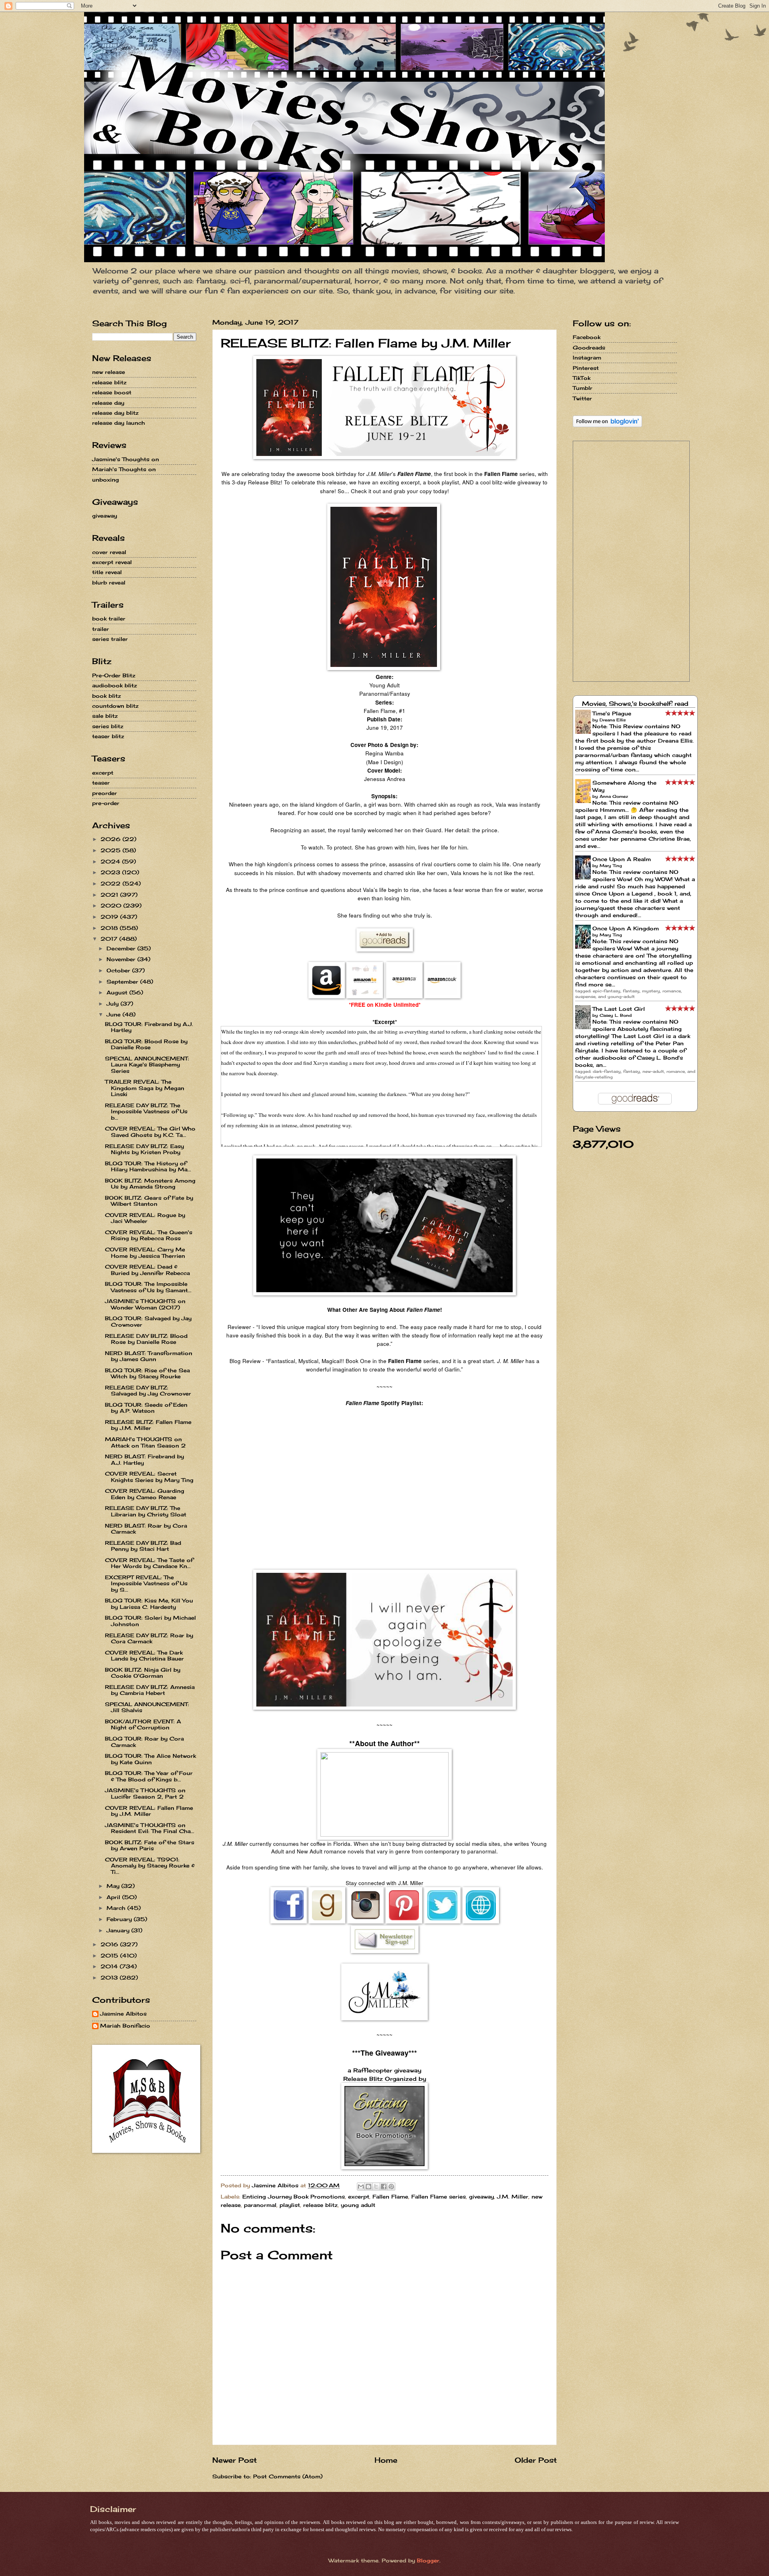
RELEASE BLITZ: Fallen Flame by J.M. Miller (148, 1425)
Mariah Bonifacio (125, 2026)
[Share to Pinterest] (391, 2186)
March (117, 1908)
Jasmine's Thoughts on (126, 459)
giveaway (481, 2197)
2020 (112, 906)
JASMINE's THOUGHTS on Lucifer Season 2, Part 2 (145, 1793)
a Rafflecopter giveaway (384, 2070)
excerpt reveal (112, 562)
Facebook (587, 337)
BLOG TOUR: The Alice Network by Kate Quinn (150, 1759)
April (114, 1897)
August (118, 992)
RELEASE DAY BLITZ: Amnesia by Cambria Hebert (150, 1690)
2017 (110, 939)
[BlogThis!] (368, 2186)
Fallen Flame (390, 2197)
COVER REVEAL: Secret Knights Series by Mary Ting (149, 1477)
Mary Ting (611, 865)
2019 (110, 917)
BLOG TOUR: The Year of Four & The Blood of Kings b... (149, 1776)
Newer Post (235, 2460)
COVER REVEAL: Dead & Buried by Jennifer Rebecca (147, 1270)
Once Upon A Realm (622, 859)
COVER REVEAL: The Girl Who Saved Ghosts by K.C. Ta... (150, 1131)
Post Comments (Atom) (288, 2476)
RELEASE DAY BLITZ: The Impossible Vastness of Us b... (146, 1111)
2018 (110, 928)
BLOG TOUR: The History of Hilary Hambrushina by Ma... (148, 1166)
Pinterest (586, 368)
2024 (111, 861)
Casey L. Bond (616, 1015)
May (114, 1886)
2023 (111, 872)
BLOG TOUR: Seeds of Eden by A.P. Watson (146, 1408)
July (114, 1004)
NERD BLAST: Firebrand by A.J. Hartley (144, 1459)
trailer (101, 629)
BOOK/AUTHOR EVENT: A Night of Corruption (143, 1724)
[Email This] (361, 2186)
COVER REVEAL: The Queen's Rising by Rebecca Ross (149, 1235)
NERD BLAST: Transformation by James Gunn (149, 1356)
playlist (290, 2205)
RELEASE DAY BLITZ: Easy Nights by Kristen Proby (144, 1149)
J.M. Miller (513, 2197)
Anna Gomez (614, 796)
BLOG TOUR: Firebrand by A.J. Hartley (149, 1027)
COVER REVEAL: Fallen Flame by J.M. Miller (149, 1811)
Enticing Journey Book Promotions (294, 2197)
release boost (112, 392)
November (122, 959)
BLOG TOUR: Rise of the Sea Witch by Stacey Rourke (147, 1373)
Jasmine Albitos (123, 2014)
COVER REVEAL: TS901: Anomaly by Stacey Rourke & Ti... (150, 1866)
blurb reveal (109, 582)
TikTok (582, 378)
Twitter (582, 398)
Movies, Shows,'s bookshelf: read (635, 704)
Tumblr (583, 388)
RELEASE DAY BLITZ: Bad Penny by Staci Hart (143, 1546)
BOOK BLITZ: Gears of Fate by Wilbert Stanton (149, 1201)
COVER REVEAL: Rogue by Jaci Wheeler (145, 1218)
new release (109, 372)
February (120, 1919)
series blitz (108, 726)
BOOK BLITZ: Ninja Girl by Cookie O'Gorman (143, 1673)
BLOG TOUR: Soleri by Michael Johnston (150, 1621)
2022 (112, 883)
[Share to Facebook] (384, 2186)
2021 (110, 895)
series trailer (110, 639)
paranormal (260, 2205)
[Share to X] (376, 2186)
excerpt (359, 2197)
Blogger (428, 2560)
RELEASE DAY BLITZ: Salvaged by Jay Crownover (148, 1390)
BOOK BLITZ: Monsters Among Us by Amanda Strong (150, 1184)
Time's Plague (612, 713)
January (119, 1930)
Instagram (587, 357)
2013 (110, 1978)
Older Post (536, 2460)
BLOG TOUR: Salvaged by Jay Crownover (148, 1321)
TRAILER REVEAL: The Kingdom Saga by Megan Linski (145, 1088)
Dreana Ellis (613, 720)
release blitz (320, 2205)
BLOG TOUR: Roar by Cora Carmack (144, 1742)
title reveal (107, 572)
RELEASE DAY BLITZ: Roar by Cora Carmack (149, 1638)
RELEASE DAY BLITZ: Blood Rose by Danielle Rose (146, 1339)
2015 (110, 1956)
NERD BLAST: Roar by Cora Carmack (146, 1529)
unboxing (106, 480)
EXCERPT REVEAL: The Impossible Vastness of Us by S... (146, 1583)
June (115, 1014)
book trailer (109, 618)
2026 (112, 839)
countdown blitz (115, 706)
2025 (112, 850)
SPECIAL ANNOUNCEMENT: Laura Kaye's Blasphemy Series (147, 1065)
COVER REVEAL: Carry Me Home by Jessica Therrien (145, 1252)
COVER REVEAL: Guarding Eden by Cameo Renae (145, 1494)
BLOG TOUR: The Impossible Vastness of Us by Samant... (148, 1287)
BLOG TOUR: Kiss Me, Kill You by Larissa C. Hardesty (149, 1603)
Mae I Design (385, 762)
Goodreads (589, 347)
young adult (358, 2205)
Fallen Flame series (439, 2197)
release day (108, 403)
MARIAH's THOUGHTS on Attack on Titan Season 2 (145, 1442)
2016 (110, 1944)
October (119, 970)
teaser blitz (108, 736)
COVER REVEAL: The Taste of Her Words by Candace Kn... (149, 1563)
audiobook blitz (115, 685)
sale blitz (105, 716)
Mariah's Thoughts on (124, 469)
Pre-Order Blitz (114, 675)
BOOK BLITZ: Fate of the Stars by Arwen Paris (150, 1845)
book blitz (107, 696)
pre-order (106, 803)
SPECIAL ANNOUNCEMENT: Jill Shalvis (147, 1707)
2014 (110, 1966)
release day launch (119, 423)
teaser (101, 783)
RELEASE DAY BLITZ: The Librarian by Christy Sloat (146, 1511)
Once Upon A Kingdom (626, 928)
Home (386, 2460)
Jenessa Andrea (385, 779)
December (122, 948)
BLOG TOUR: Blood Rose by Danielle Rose (146, 1044)
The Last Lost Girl (619, 1009)
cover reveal (109, 552)
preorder (105, 793)
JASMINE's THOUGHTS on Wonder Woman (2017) (145, 1304)
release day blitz (115, 413)
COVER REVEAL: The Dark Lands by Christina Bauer (144, 1655)
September (123, 982)
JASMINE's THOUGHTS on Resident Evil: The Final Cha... (150, 1828)
